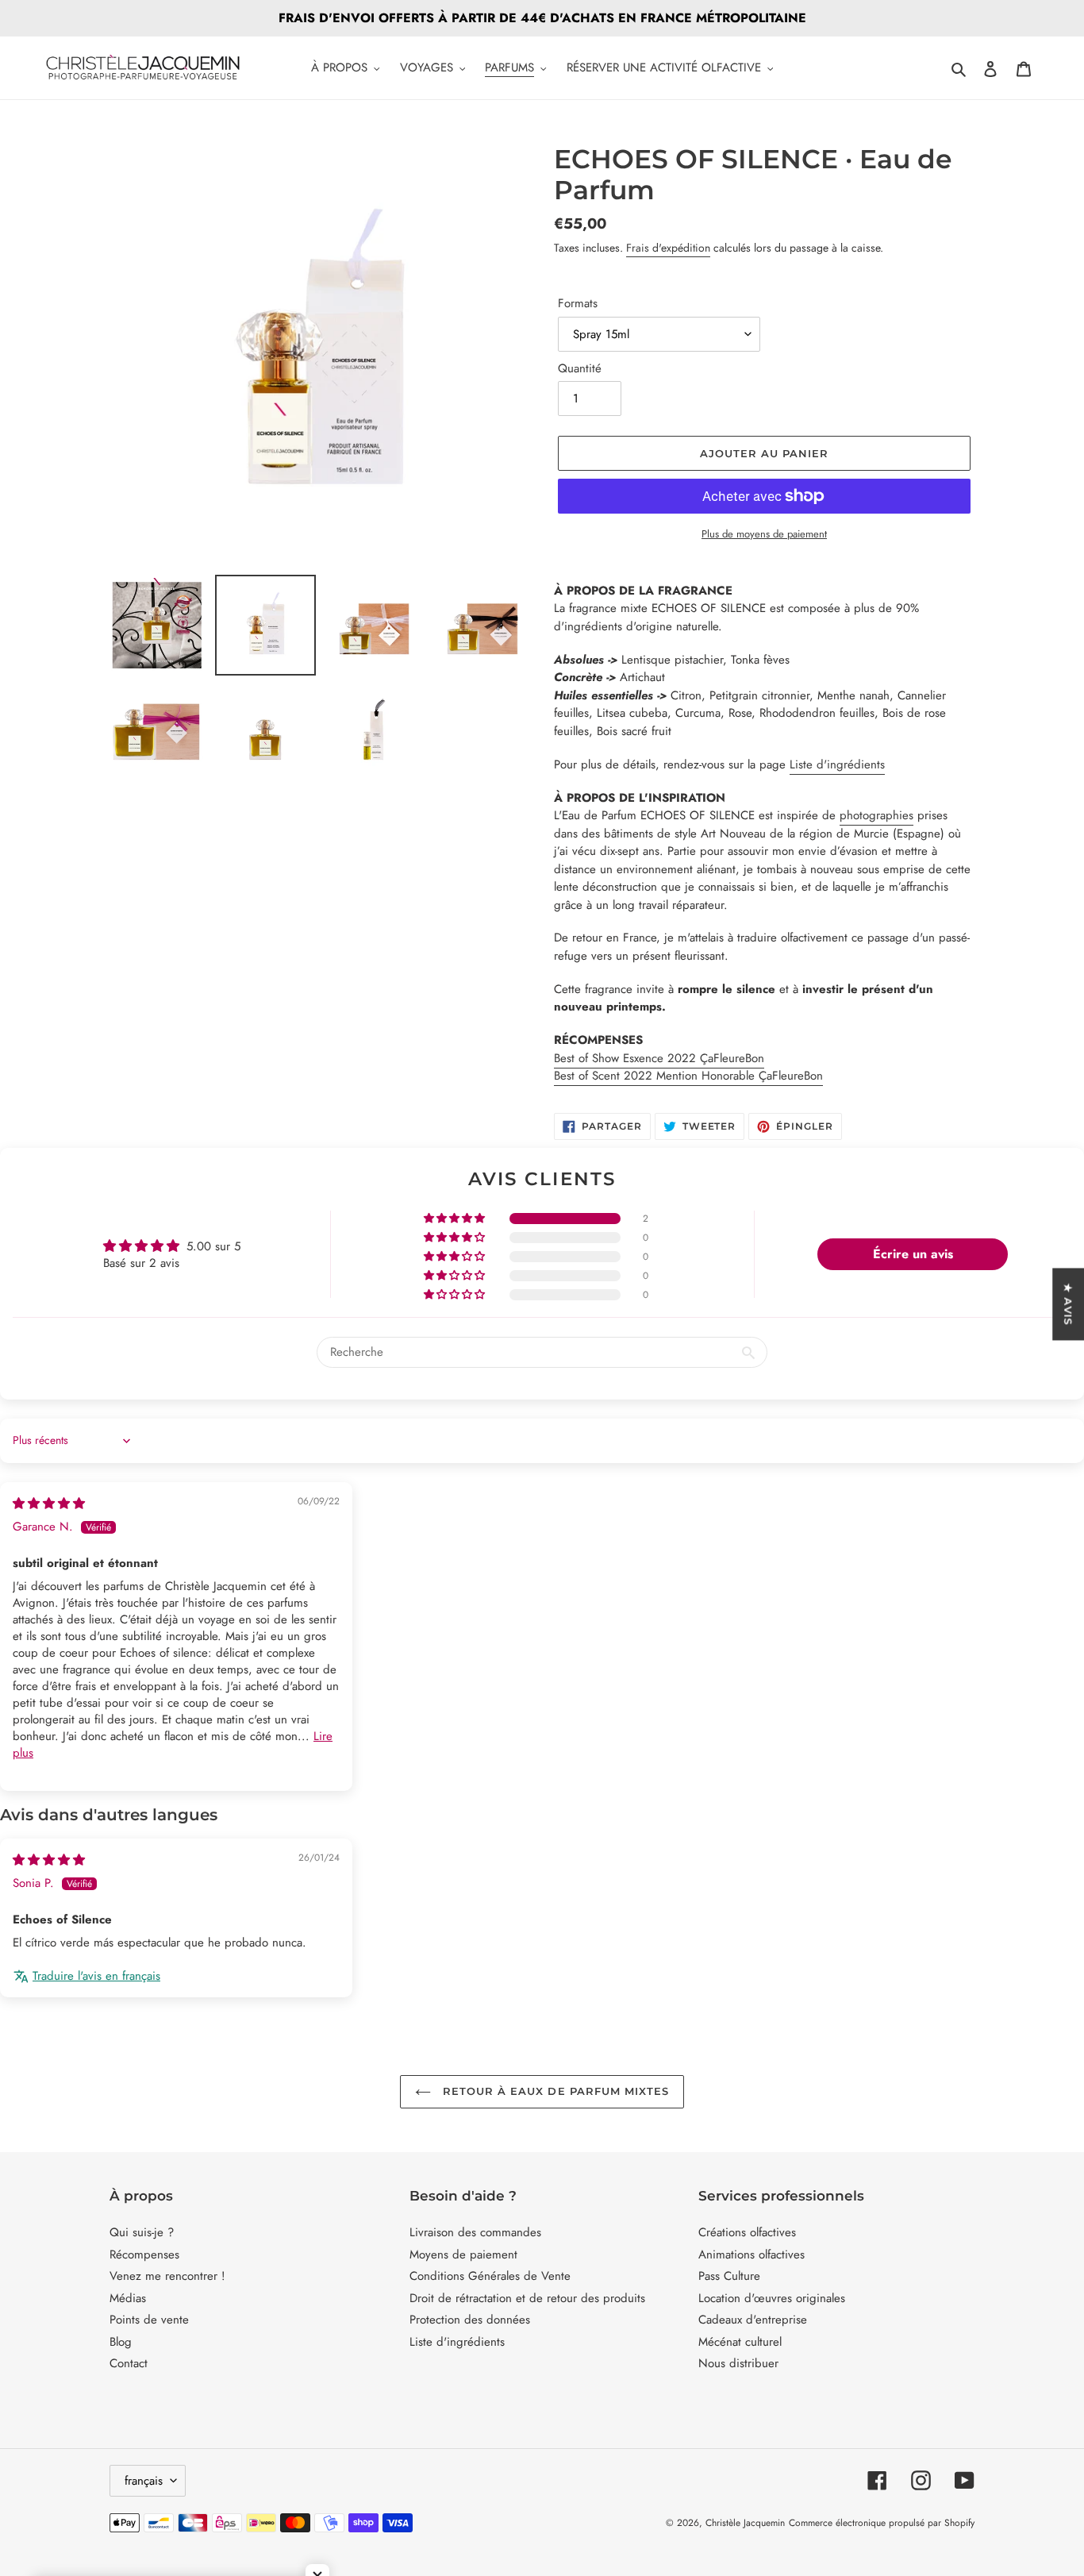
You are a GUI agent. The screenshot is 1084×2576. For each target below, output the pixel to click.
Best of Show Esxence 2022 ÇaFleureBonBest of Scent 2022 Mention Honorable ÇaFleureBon (688, 1067)
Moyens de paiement (463, 2254)
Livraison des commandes (475, 2232)
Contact (129, 2363)
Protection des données (470, 2320)
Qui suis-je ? (142, 2232)
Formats (578, 303)
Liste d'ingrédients (837, 764)
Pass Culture (729, 2276)
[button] (456, 1219)
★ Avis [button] (1068, 1304)
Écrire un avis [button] (913, 1254)
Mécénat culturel (740, 2342)
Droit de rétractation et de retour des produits (527, 2298)
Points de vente (149, 2320)
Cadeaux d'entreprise (753, 2320)
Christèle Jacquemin (745, 2523)
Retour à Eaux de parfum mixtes (554, 2091)
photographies (876, 815)
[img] (49, 1504)
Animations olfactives (751, 2254)
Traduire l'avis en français (96, 1976)
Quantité (580, 368)
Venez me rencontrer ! (167, 2276)
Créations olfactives (747, 2232)
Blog (121, 2342)
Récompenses (144, 2254)
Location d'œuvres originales (772, 2298)
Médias (128, 2298)
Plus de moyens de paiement (764, 534)
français (144, 2481)
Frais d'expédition (668, 248)
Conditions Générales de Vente (490, 2276)
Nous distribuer (738, 2363)
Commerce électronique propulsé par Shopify (882, 2523)
